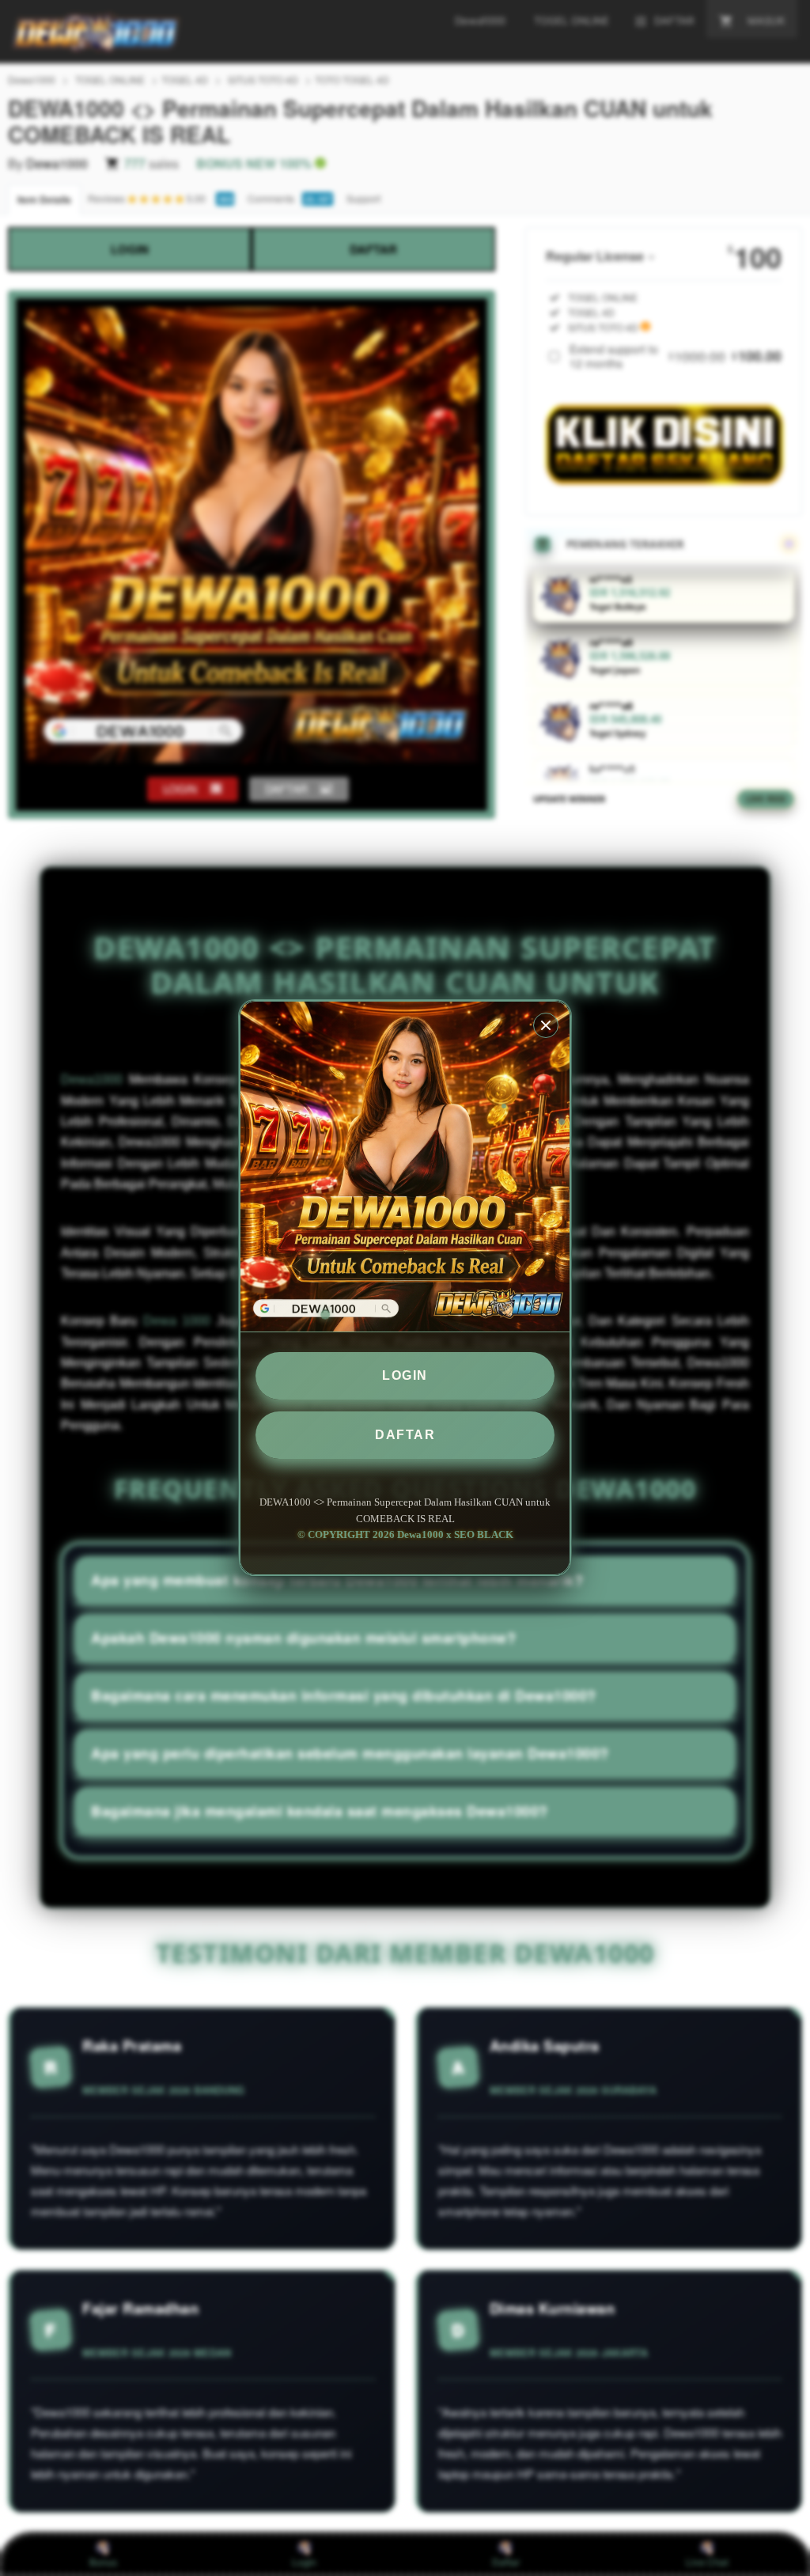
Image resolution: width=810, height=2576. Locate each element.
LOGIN (405, 1375)
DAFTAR (405, 1435)
